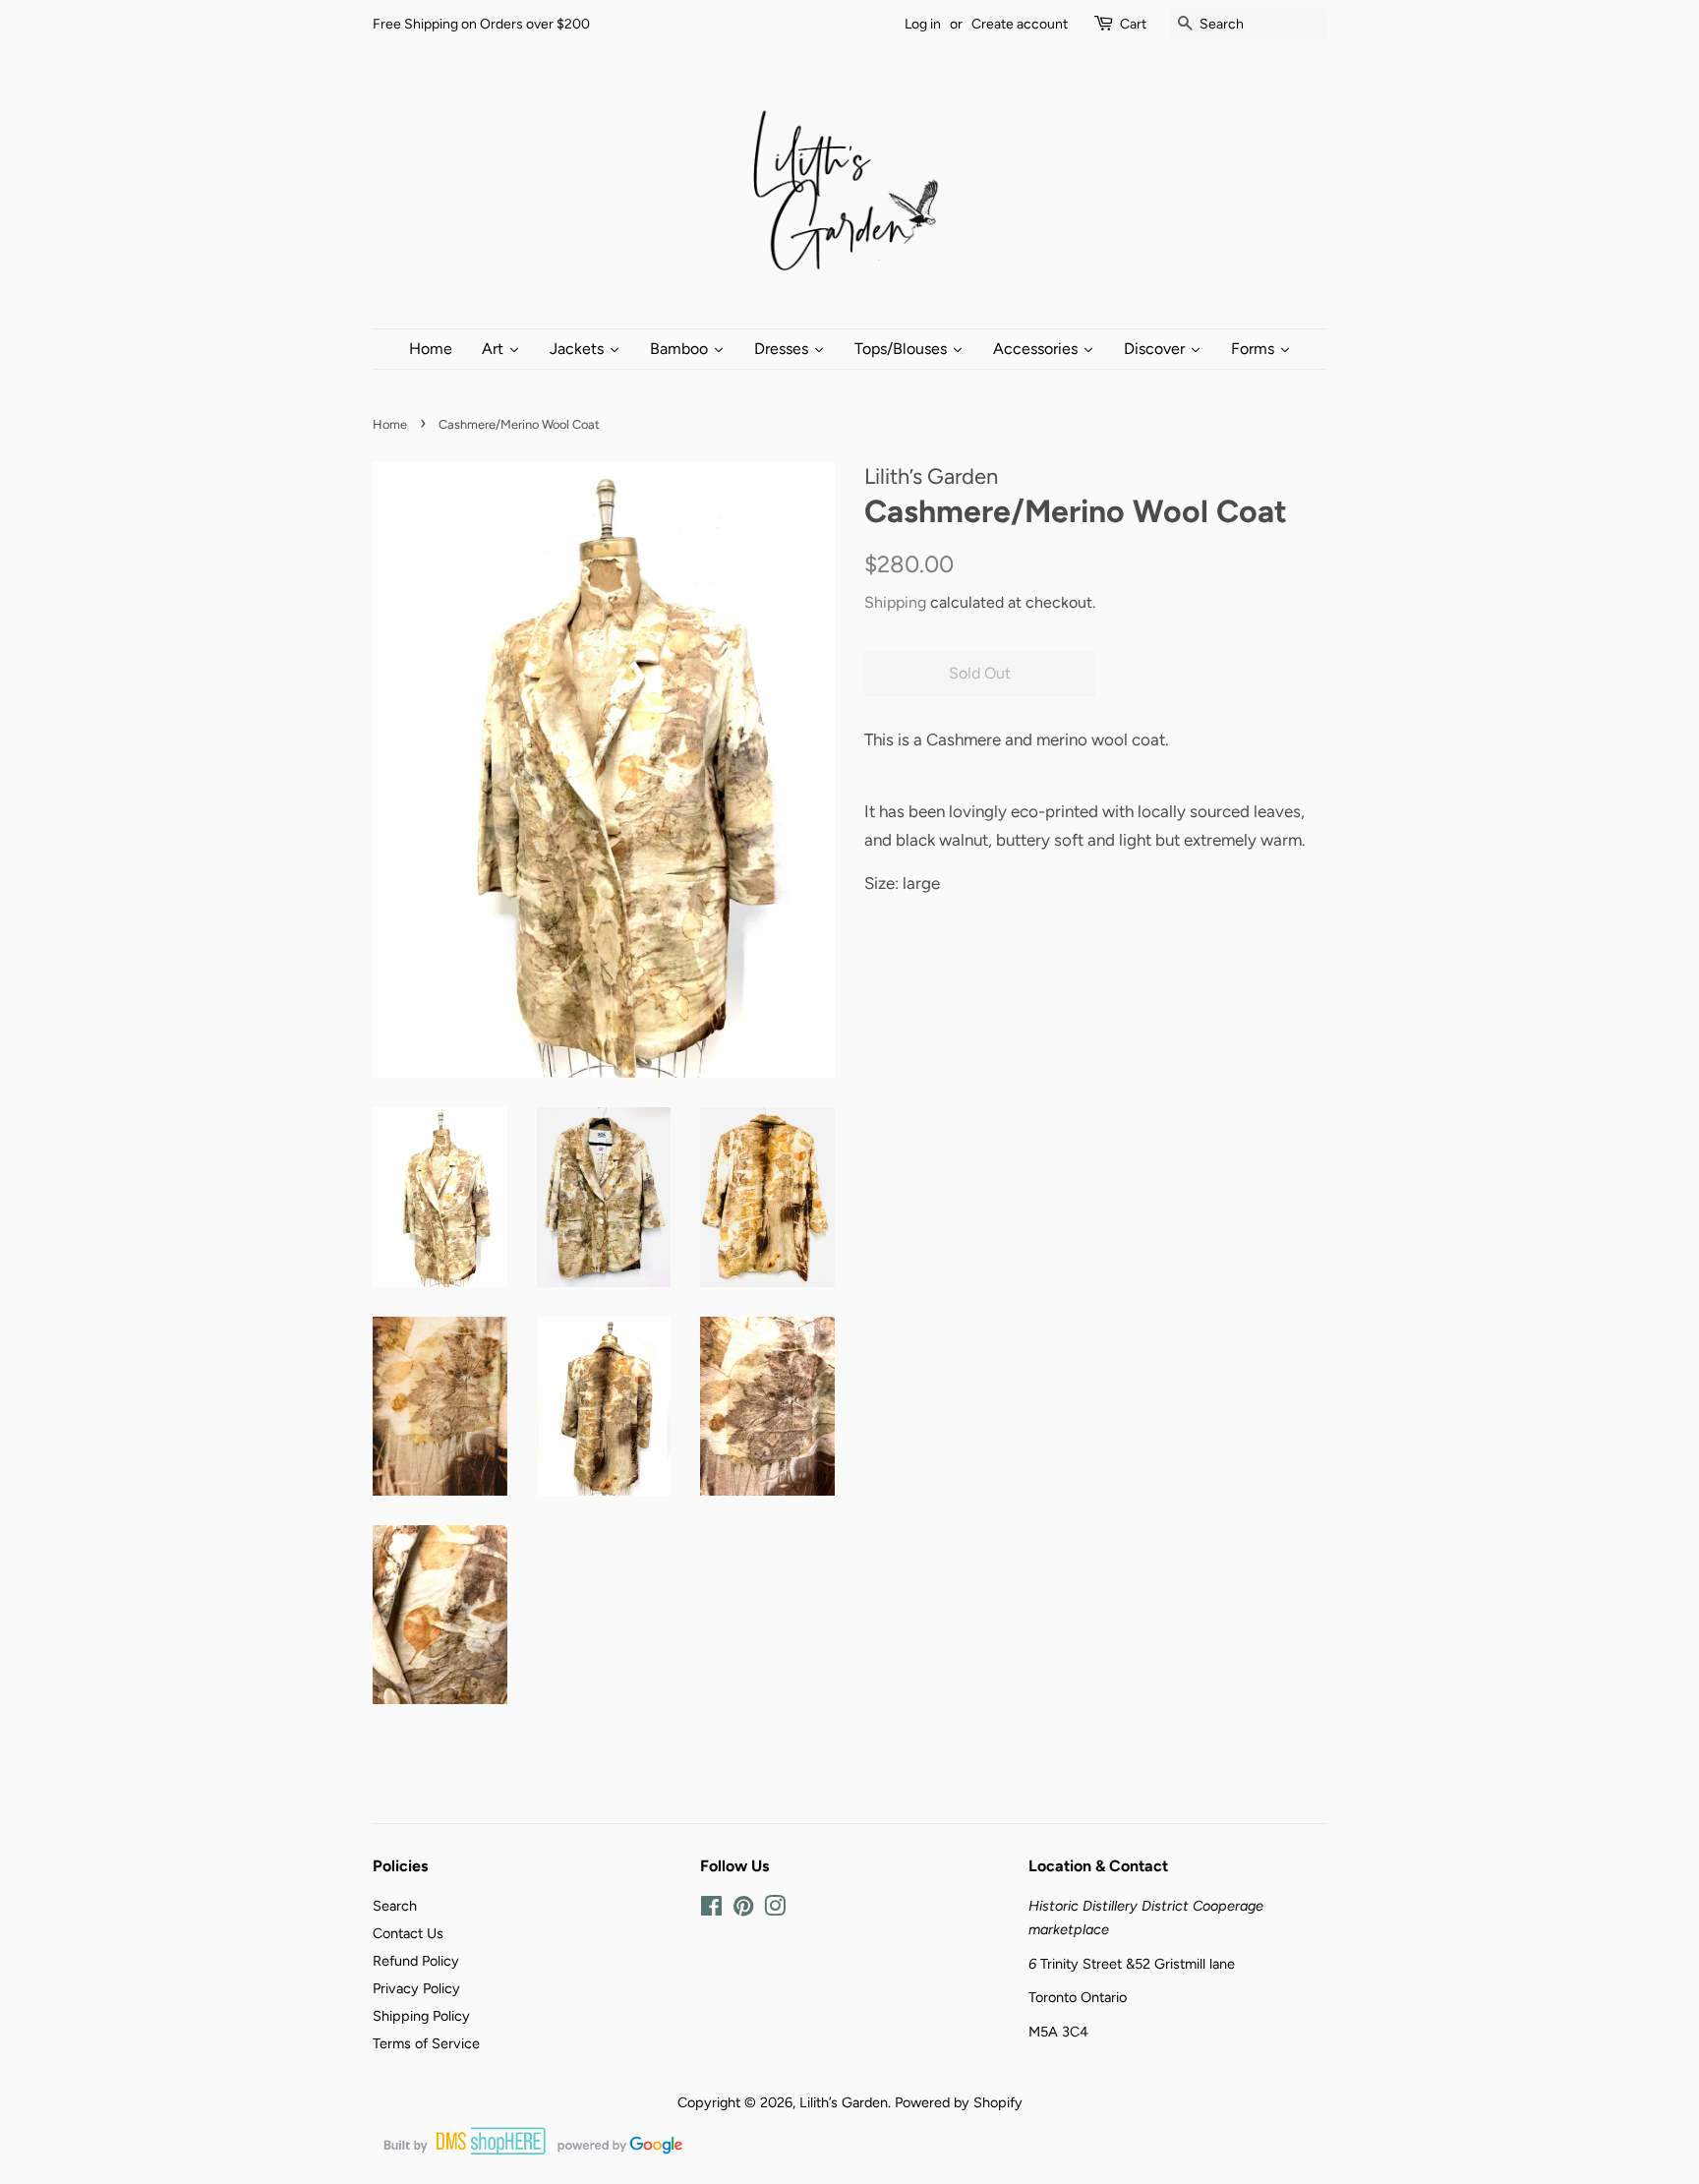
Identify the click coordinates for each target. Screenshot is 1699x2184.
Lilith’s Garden (844, 2102)
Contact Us (408, 1933)
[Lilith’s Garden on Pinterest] (743, 1910)
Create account (1020, 24)
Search (395, 1906)
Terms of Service (426, 2043)
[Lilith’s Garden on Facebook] (711, 1910)
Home (390, 424)
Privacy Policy (416, 1988)
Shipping (895, 602)
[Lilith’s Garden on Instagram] (775, 1910)
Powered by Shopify (959, 2102)
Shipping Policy (421, 2016)
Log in (923, 24)
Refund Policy (416, 1961)
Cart (1133, 24)
